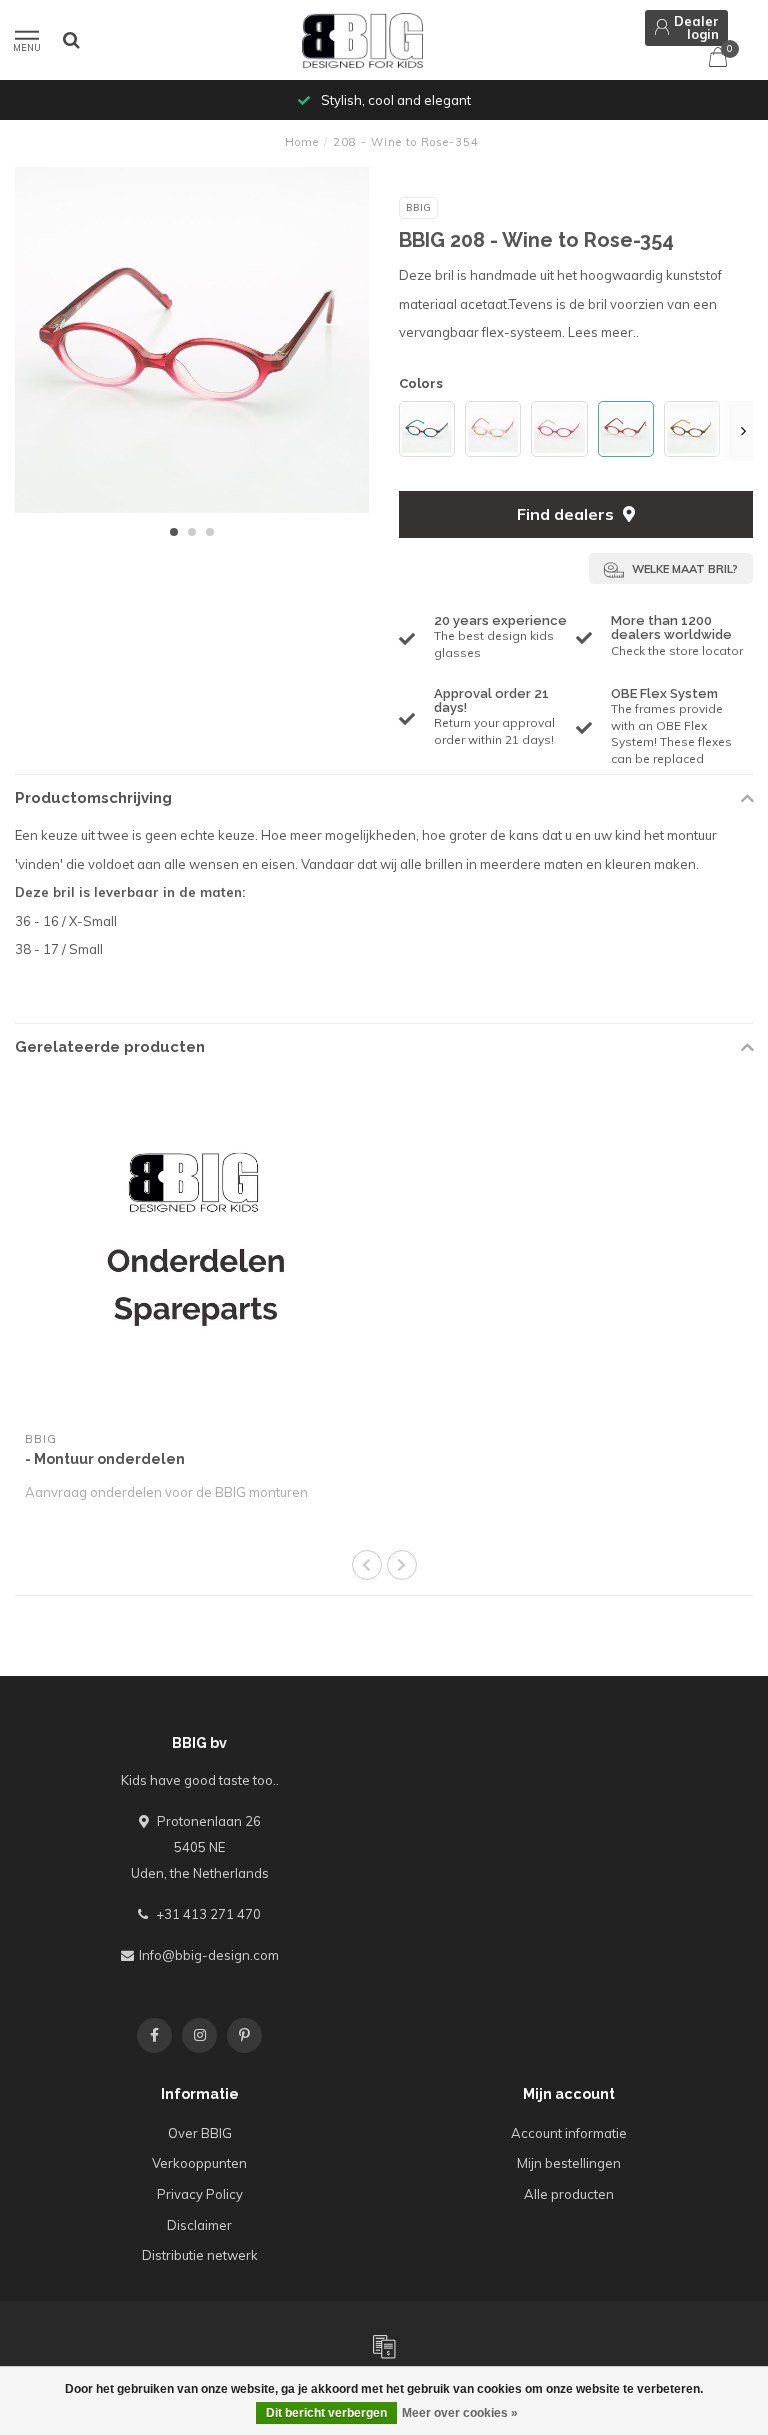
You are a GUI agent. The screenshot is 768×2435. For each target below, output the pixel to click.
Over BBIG (200, 2133)
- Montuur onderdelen (105, 1459)
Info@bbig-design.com (209, 1955)
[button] (174, 532)
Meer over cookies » (460, 2413)
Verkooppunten (199, 2163)
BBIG (418, 207)
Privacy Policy (200, 2194)
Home (302, 142)
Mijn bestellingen (569, 2163)
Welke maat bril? (683, 569)
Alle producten (569, 2194)
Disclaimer (199, 2225)
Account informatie (569, 2133)
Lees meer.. (603, 332)
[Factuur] (384, 2346)
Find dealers (567, 514)
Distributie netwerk (200, 2255)
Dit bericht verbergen (326, 2413)
